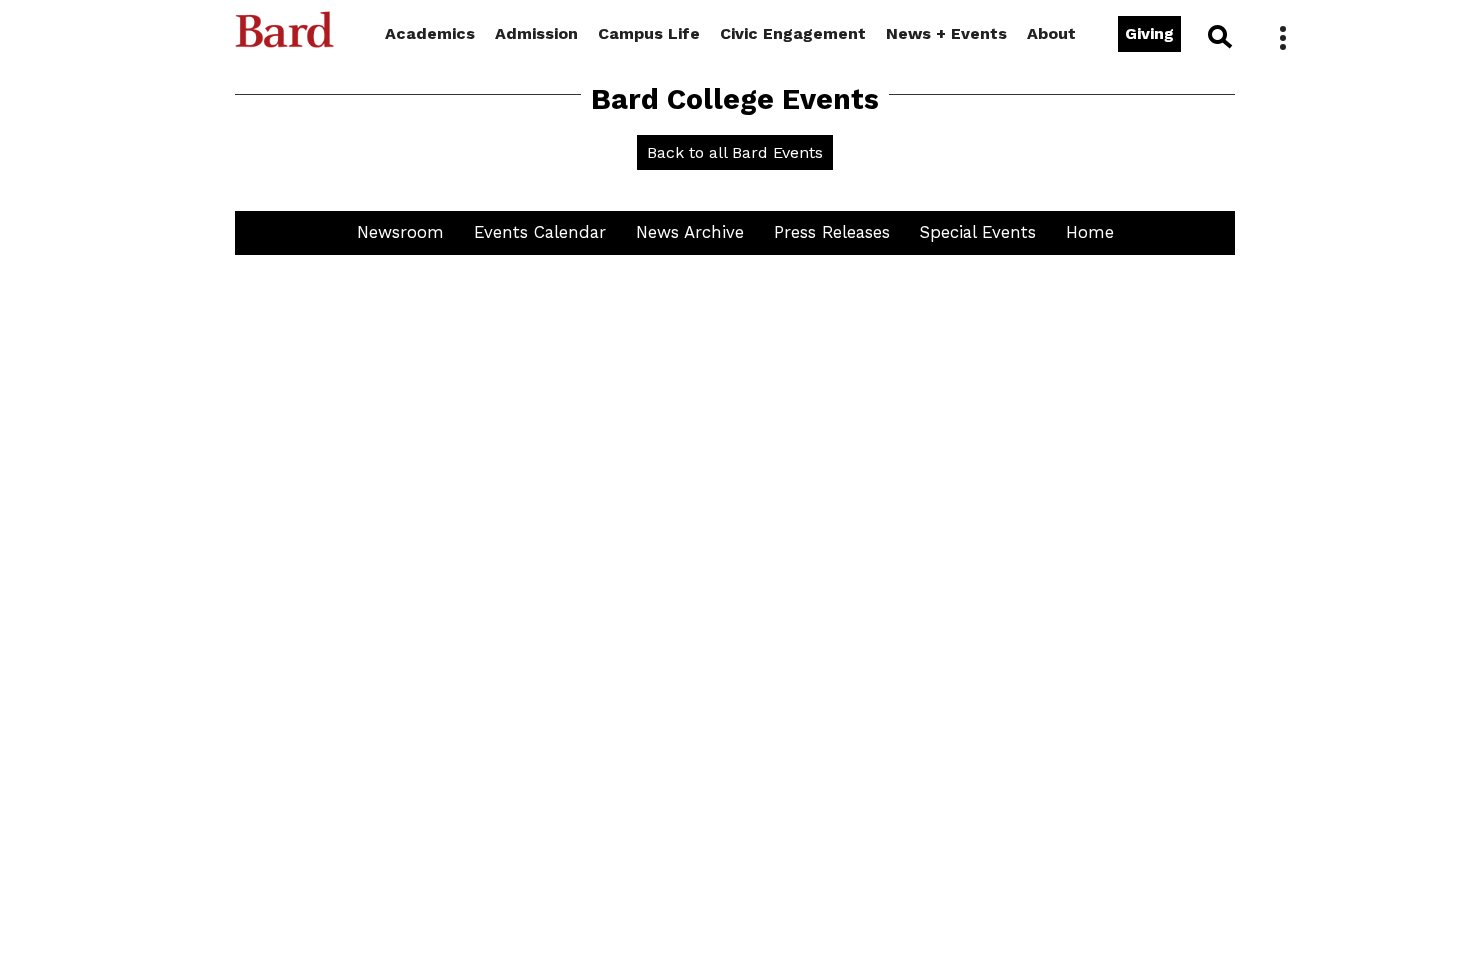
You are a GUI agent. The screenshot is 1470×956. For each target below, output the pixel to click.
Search (1218, 36)
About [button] (1051, 33)
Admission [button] (536, 33)
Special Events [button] (978, 232)
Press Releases (832, 232)
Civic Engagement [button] (793, 33)
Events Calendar (540, 232)
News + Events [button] (946, 33)
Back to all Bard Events (735, 152)
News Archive (690, 232)
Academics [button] (430, 33)
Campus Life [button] (649, 33)
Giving (1149, 33)
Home (1090, 232)
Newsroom (400, 232)
